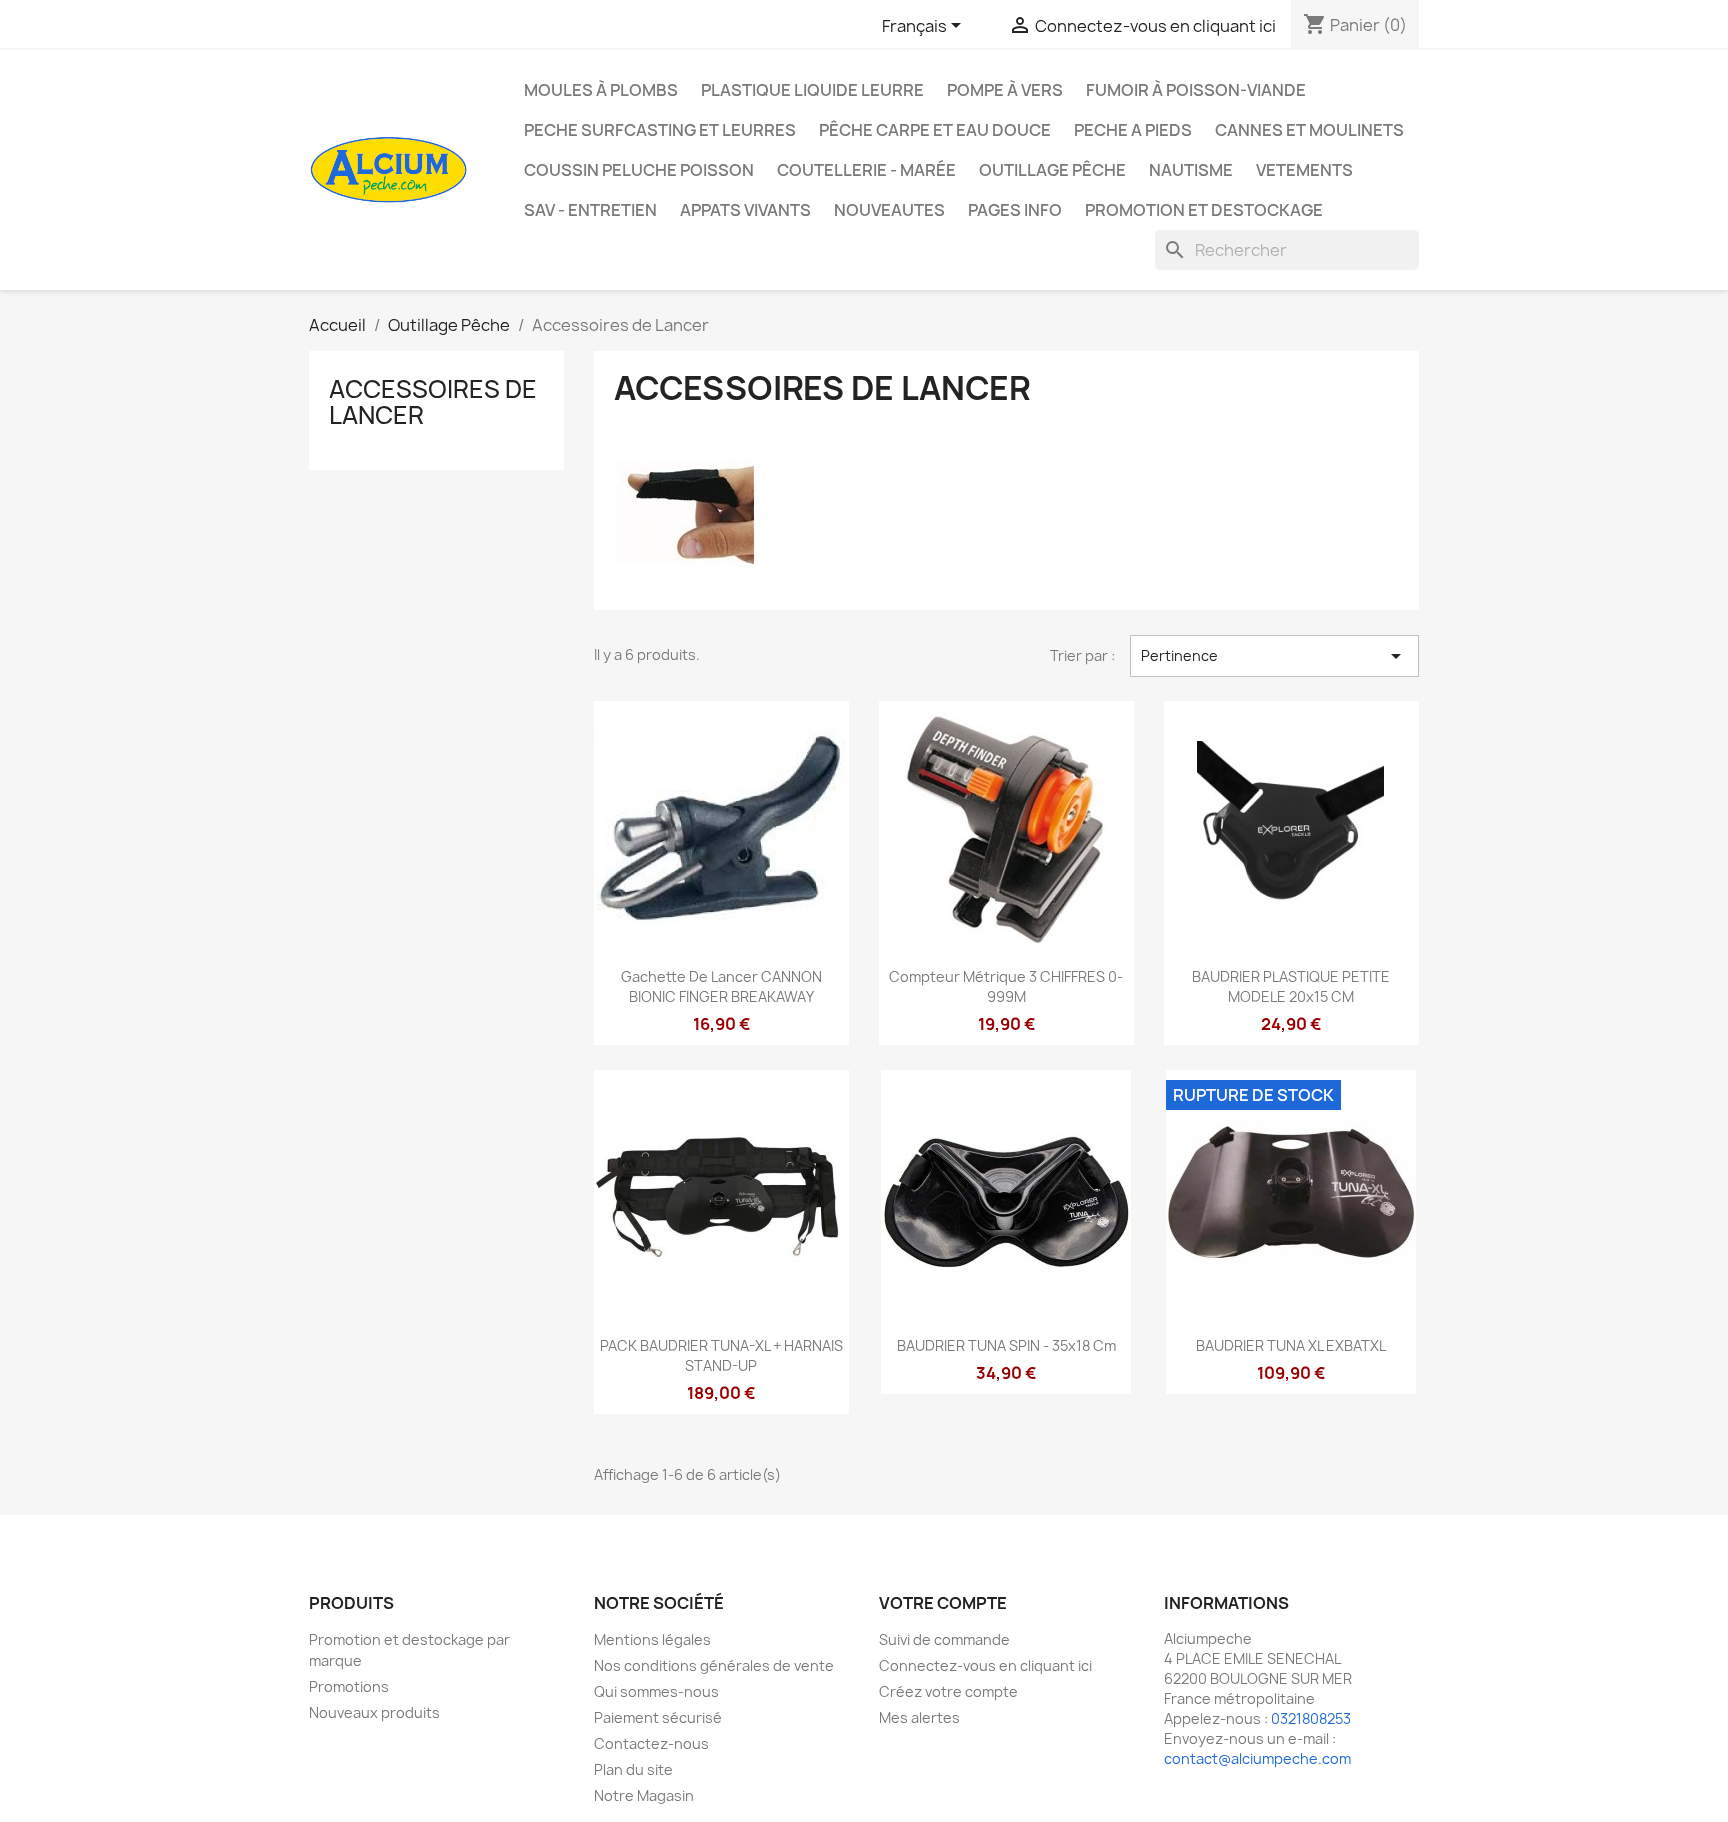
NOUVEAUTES (889, 210)
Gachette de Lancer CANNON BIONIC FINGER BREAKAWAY (721, 986)
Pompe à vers (1005, 90)
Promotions (349, 1686)
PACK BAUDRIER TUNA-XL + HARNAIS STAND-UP (721, 1355)
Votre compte (943, 1603)
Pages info (1015, 210)
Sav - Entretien (590, 210)
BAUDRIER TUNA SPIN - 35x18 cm (1006, 1345)
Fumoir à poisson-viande (1196, 90)
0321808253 (1311, 1718)
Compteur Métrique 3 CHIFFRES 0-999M (1006, 986)
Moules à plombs (601, 90)
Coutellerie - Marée (866, 170)
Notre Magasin (644, 1795)
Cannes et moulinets (1309, 130)
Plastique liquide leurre (812, 90)
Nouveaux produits (374, 1712)
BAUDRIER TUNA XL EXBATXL (1291, 1345)
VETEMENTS (1304, 170)
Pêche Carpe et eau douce (935, 130)
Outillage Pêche (1052, 170)
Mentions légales (652, 1639)
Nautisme (1191, 170)
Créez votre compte (948, 1691)
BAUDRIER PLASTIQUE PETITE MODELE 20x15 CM (1291, 986)
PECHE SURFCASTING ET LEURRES (660, 130)
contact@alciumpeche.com (1257, 1758)
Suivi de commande (944, 1639)
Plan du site (633, 1769)
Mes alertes (919, 1717)
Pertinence (1274, 656)
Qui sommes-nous (656, 1691)
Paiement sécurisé (658, 1717)
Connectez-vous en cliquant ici (985, 1665)
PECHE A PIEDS (1133, 130)
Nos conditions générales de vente (714, 1665)
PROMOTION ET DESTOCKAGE (1204, 210)
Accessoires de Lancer (433, 402)
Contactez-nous (651, 1743)
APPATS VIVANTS (745, 210)
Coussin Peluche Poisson (639, 170)
